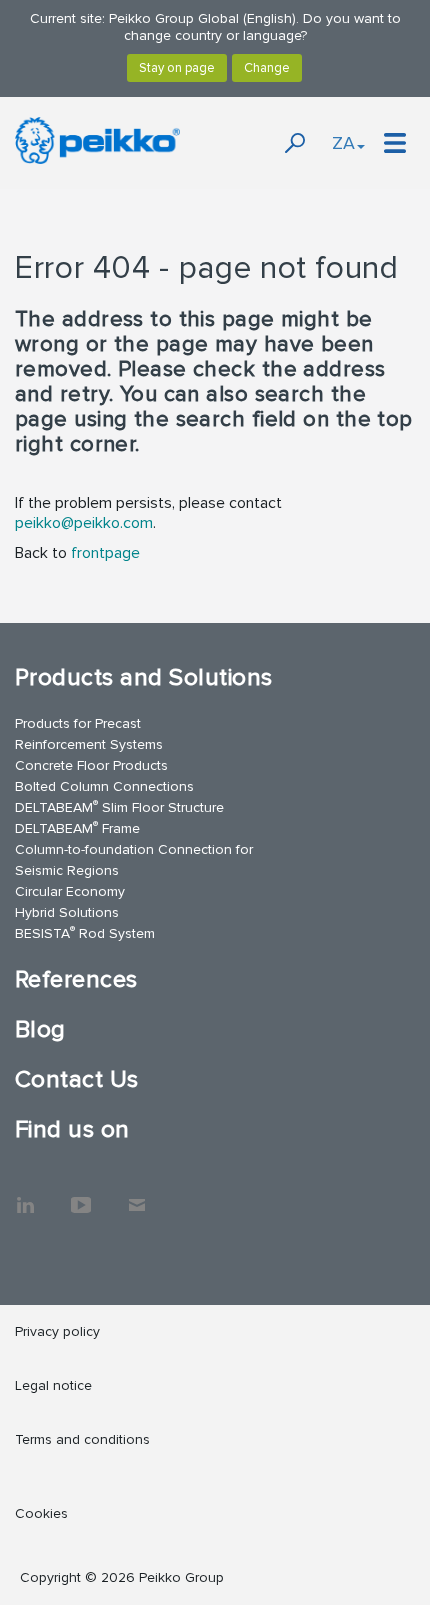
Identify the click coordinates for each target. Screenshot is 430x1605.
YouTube (81, 1195)
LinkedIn (25, 1195)
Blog (40, 1029)
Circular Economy (70, 891)
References (76, 979)
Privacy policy (57, 1331)
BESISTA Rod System (85, 932)
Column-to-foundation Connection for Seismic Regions (134, 860)
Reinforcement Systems (89, 744)
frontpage (105, 553)
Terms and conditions (82, 1439)
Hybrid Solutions (67, 912)
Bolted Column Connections (104, 786)
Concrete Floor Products (91, 765)
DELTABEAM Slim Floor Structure (119, 806)
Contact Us (77, 1079)
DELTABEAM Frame (77, 827)
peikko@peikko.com (84, 523)
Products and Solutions (144, 677)
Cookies (41, 1513)
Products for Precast (78, 723)
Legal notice (53, 1385)
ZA (343, 143)
